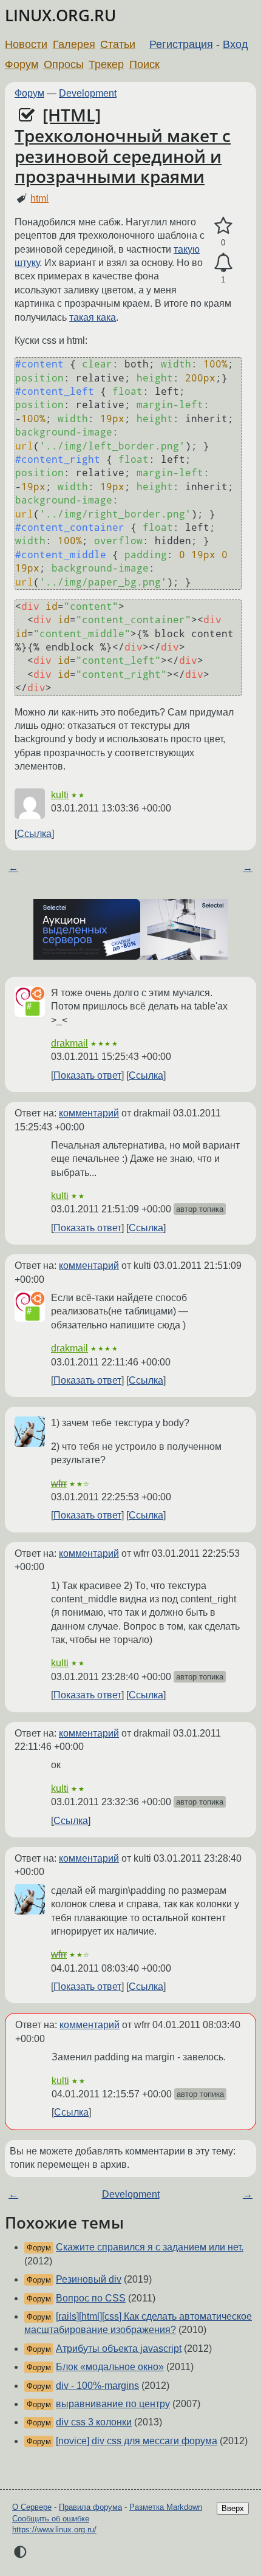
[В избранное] (223, 226)
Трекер (106, 64)
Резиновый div (89, 2279)
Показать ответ (87, 1075)
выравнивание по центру (113, 2404)
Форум (22, 64)
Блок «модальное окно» (110, 2367)
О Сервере (32, 2507)
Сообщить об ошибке (51, 2519)
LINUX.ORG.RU (60, 15)
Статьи (118, 44)
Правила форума (90, 2507)
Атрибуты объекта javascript (119, 2349)
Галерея (74, 44)
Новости (26, 44)
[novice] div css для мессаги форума (137, 2441)
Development (88, 93)
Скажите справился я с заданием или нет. (150, 2247)
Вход (236, 44)
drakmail (69, 1043)
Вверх (233, 2508)
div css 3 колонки (94, 2422)
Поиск (144, 64)
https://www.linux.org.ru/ (54, 2530)
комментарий (89, 1113)
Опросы (64, 64)
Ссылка (34, 834)
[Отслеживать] (223, 263)
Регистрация (181, 44)
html (39, 198)
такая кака (93, 317)
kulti (60, 795)
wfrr (59, 1484)
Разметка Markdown (166, 2507)
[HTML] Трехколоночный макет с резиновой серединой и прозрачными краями (123, 145)
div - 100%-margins (97, 2386)
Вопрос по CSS (91, 2298)
